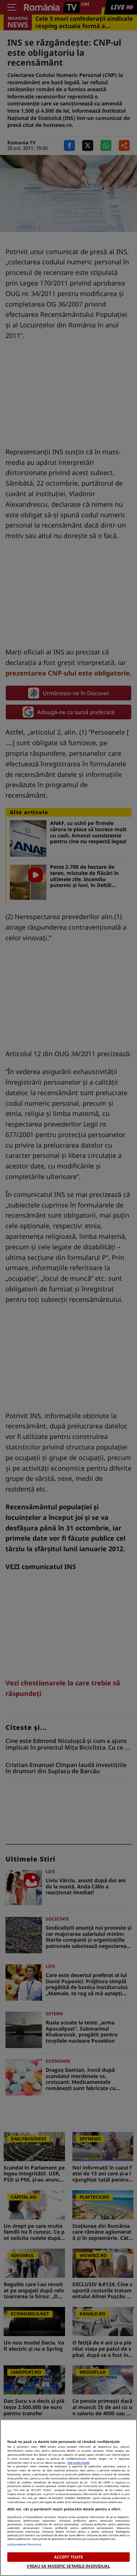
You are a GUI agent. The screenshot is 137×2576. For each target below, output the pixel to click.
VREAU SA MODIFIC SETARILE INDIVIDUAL (68, 2566)
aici (9, 2490)
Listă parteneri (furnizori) (24, 2544)
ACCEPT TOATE (68, 2557)
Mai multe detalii (79, 2463)
